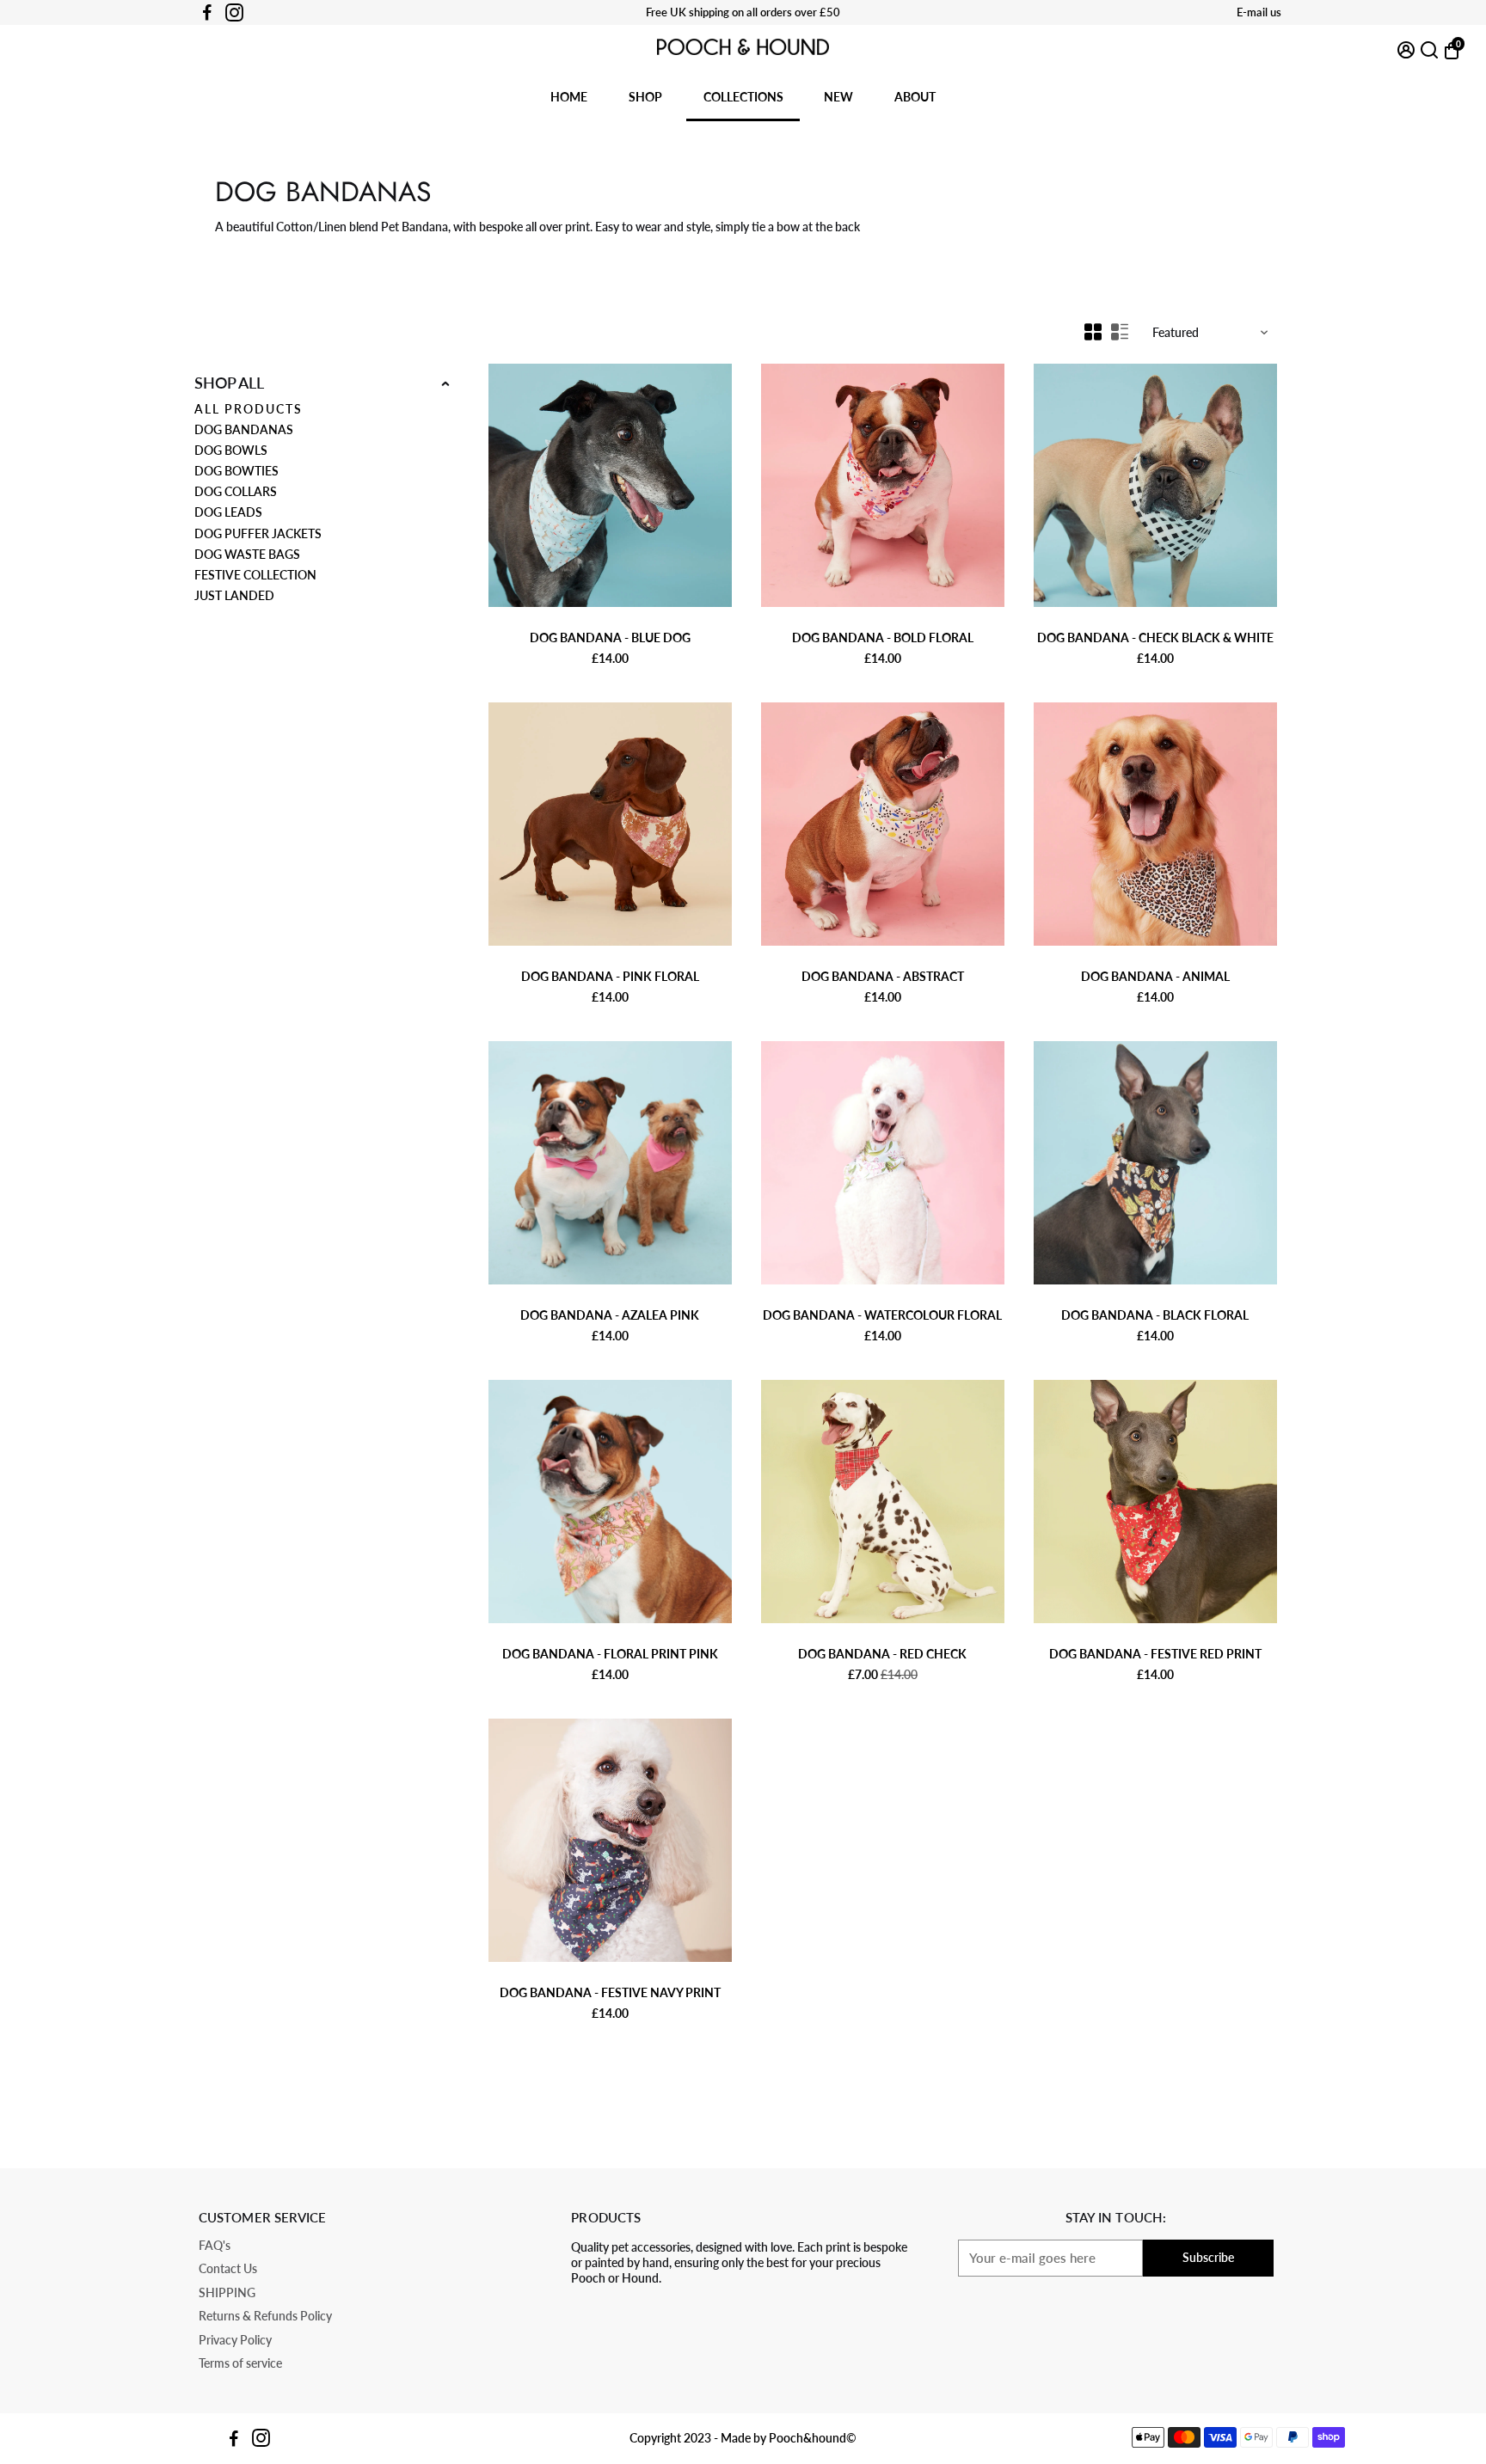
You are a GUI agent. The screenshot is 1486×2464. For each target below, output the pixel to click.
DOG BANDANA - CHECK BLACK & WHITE (1155, 638)
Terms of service (240, 2364)
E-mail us (1259, 12)
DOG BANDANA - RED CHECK (882, 1654)
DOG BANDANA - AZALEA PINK (610, 1315)
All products (249, 409)
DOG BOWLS (231, 451)
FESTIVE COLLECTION (255, 575)
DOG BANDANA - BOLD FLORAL (883, 638)
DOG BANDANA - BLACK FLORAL (1155, 1315)
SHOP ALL (229, 383)
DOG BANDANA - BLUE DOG (610, 638)
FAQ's (215, 2246)
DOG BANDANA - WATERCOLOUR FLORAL (882, 1315)
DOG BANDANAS (244, 430)
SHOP (645, 97)
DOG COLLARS (236, 492)
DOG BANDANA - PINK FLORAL (610, 977)
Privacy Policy (235, 2341)
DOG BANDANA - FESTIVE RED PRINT (1155, 1654)
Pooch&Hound (610, 622)
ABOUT (915, 97)
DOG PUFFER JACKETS (258, 534)
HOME (569, 97)
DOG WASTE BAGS (247, 555)
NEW (838, 97)
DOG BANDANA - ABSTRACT (883, 977)
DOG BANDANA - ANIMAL (1155, 977)
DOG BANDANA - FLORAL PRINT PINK (610, 1654)
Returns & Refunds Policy (265, 2317)
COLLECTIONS (743, 97)
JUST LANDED (234, 596)
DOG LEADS (228, 512)
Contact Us (228, 2269)
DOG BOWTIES (236, 471)
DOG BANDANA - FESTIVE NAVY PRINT (610, 1993)
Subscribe (1208, 2257)
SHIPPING (227, 2293)
